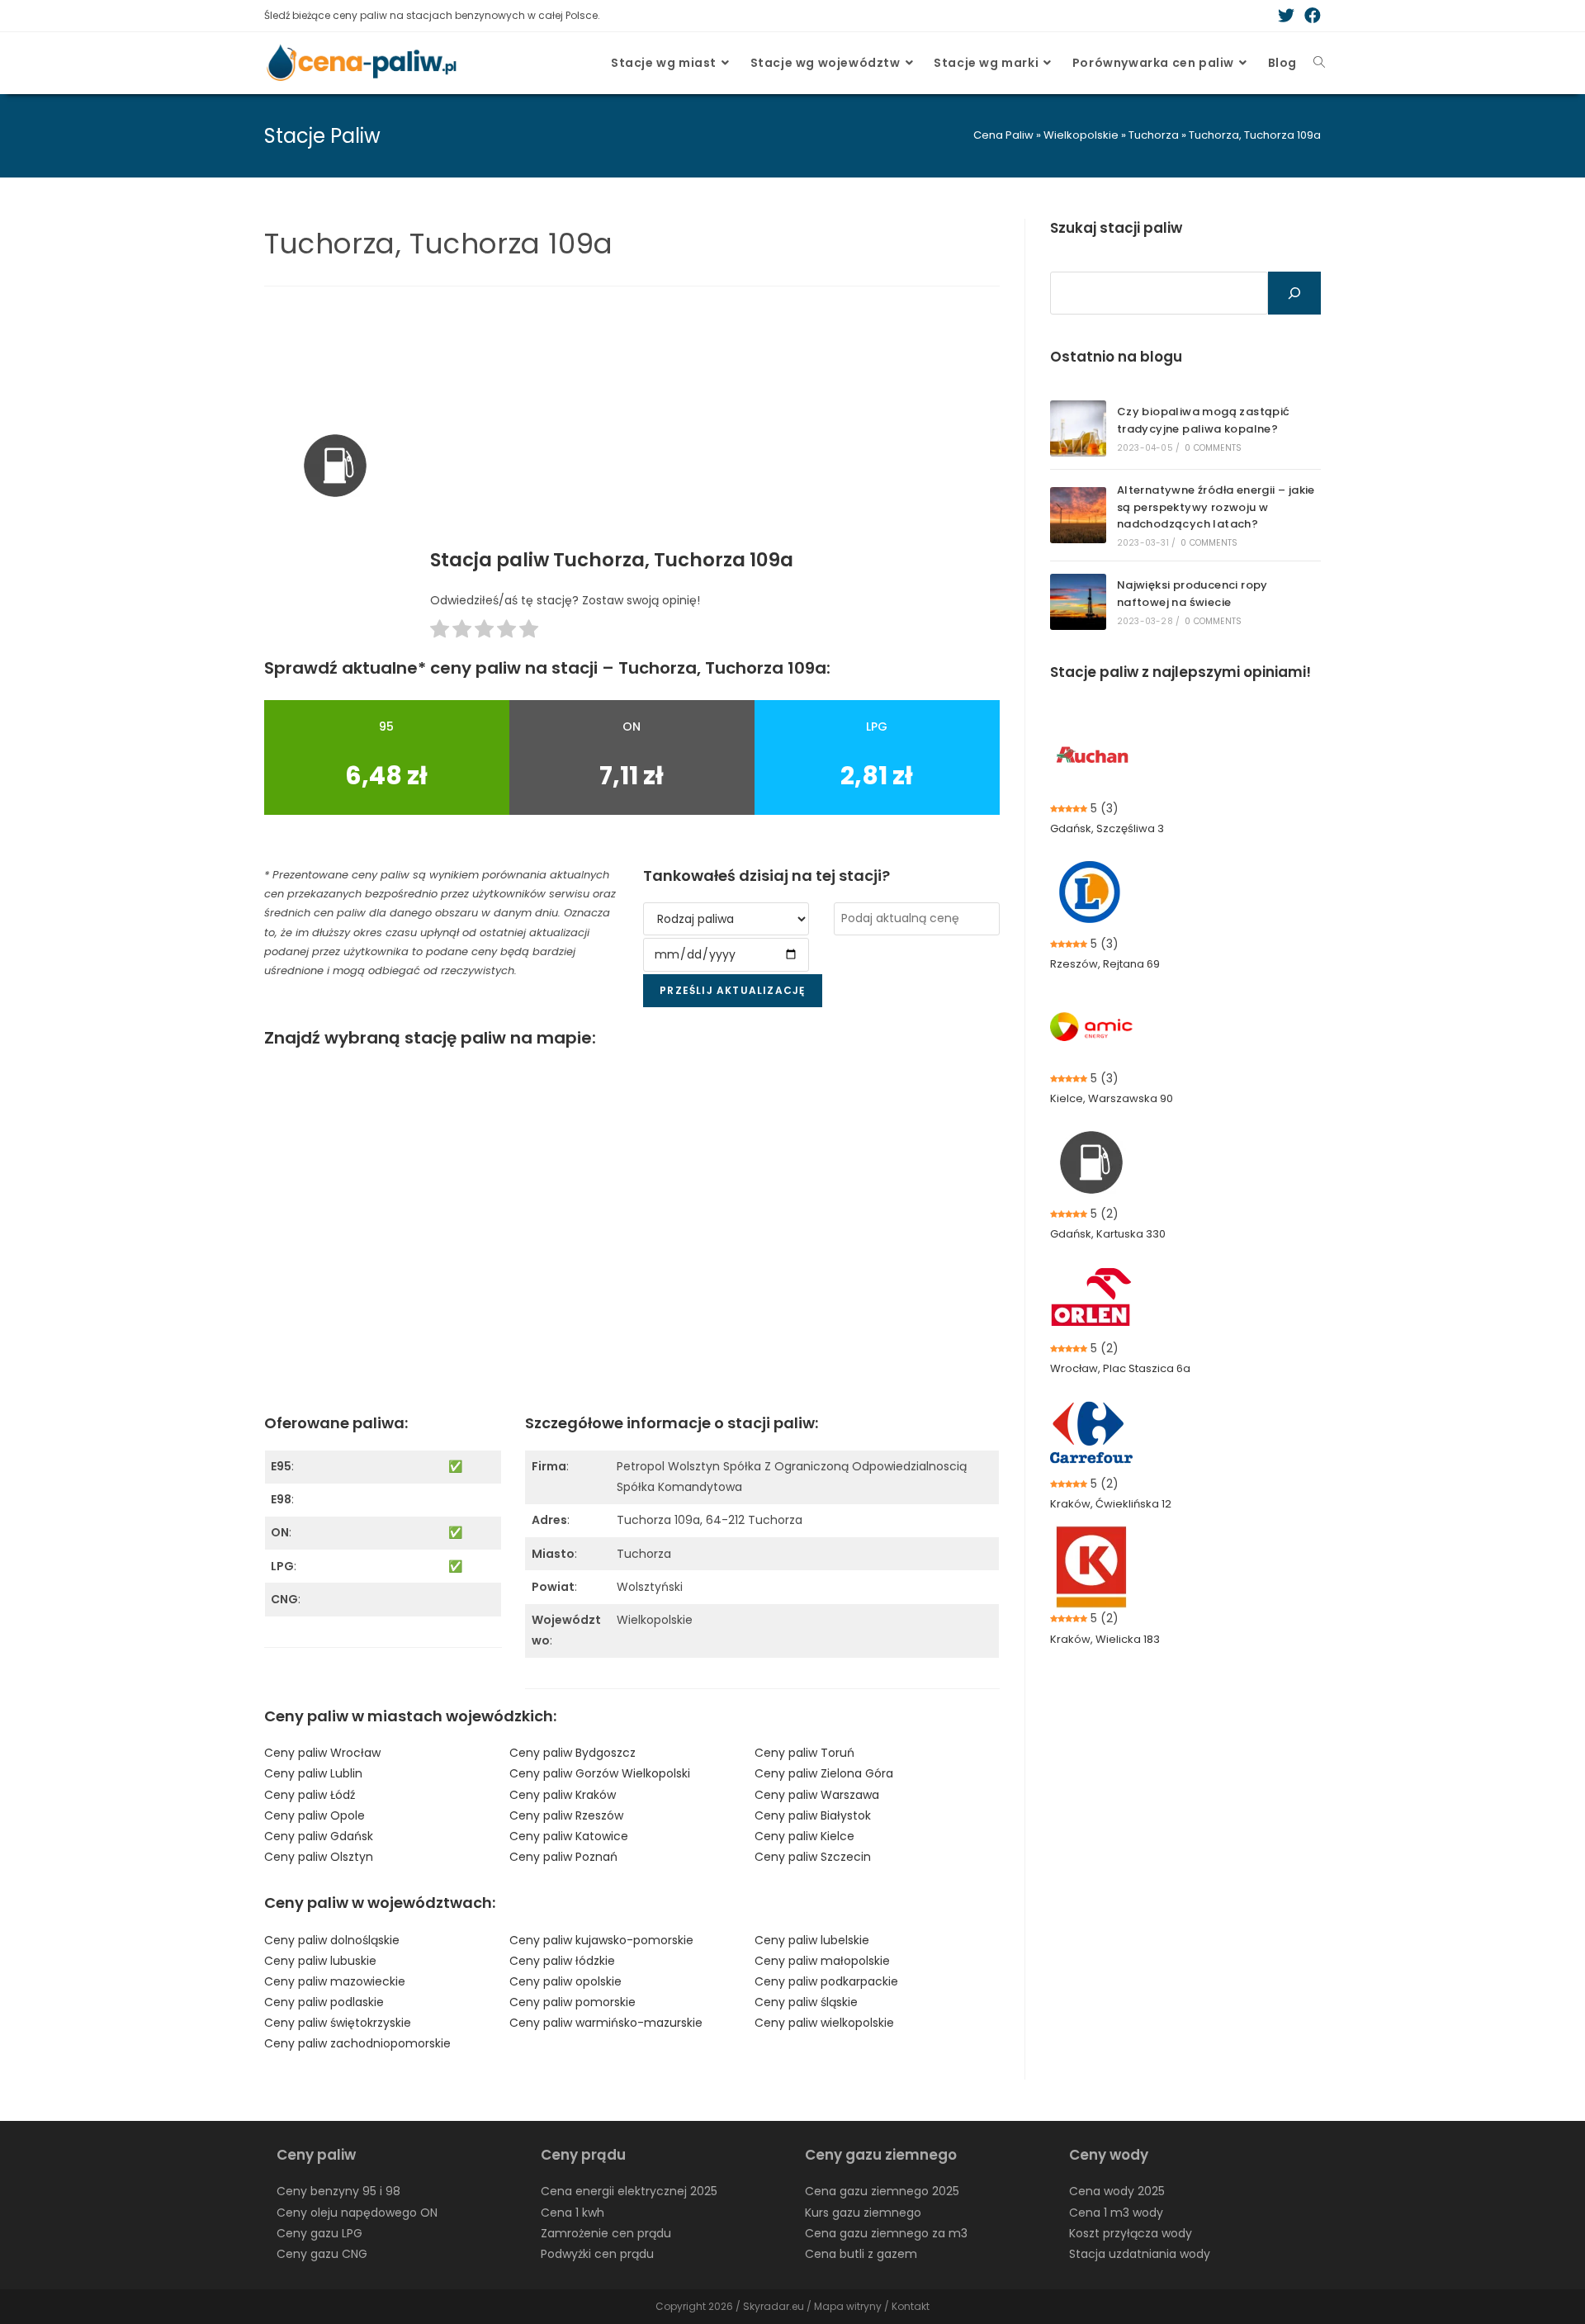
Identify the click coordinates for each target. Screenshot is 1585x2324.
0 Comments (1213, 448)
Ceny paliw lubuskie (320, 1961)
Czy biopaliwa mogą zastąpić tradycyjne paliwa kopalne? (1204, 420)
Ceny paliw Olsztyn (319, 1857)
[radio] (440, 632)
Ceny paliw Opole (315, 1815)
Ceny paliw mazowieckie (335, 1981)
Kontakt (911, 2306)
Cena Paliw (1003, 135)
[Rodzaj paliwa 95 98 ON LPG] (726, 919)
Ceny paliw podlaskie (324, 2002)
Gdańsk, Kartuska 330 (1108, 1234)
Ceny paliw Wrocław (322, 1753)
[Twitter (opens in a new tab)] (1286, 16)
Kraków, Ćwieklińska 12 (1111, 1504)
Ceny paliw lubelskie (812, 1940)
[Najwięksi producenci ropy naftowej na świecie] (1078, 602)
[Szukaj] (1294, 293)
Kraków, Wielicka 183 (1105, 1639)
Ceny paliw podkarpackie (826, 1981)
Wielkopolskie (1081, 135)
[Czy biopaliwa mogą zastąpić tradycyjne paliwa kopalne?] (1078, 428)
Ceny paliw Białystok (813, 1815)
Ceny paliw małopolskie (822, 1961)
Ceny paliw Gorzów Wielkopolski (600, 1773)
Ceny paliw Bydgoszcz (572, 1753)
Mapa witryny (848, 2306)
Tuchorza (1154, 135)
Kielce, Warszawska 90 (1112, 1098)
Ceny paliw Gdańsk (319, 1836)
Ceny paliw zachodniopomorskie (357, 2043)
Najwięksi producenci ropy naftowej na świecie (1192, 594)
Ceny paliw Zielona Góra (824, 1773)
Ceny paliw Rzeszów (566, 1815)
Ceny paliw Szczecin (813, 1857)
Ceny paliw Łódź (310, 1795)
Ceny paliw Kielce (804, 1836)
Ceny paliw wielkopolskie (824, 2023)
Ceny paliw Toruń (804, 1753)
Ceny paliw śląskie (806, 2002)
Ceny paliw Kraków (563, 1795)
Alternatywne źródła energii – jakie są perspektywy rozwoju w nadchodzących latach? (1216, 507)
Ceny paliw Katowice (569, 1836)
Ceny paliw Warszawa (817, 1795)
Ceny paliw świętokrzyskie (338, 2023)
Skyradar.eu (774, 2306)
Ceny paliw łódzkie (562, 1961)
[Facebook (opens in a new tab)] (1310, 16)
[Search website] (1319, 63)
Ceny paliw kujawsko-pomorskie (601, 1940)
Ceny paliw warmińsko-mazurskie (606, 2023)
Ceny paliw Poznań (563, 1857)
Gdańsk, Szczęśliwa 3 (1107, 828)
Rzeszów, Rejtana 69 (1105, 964)
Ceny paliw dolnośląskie (332, 1940)
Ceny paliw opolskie (565, 1981)
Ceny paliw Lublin (313, 1773)
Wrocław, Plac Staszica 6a (1120, 1368)
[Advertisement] (715, 423)
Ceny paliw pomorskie (572, 2002)
